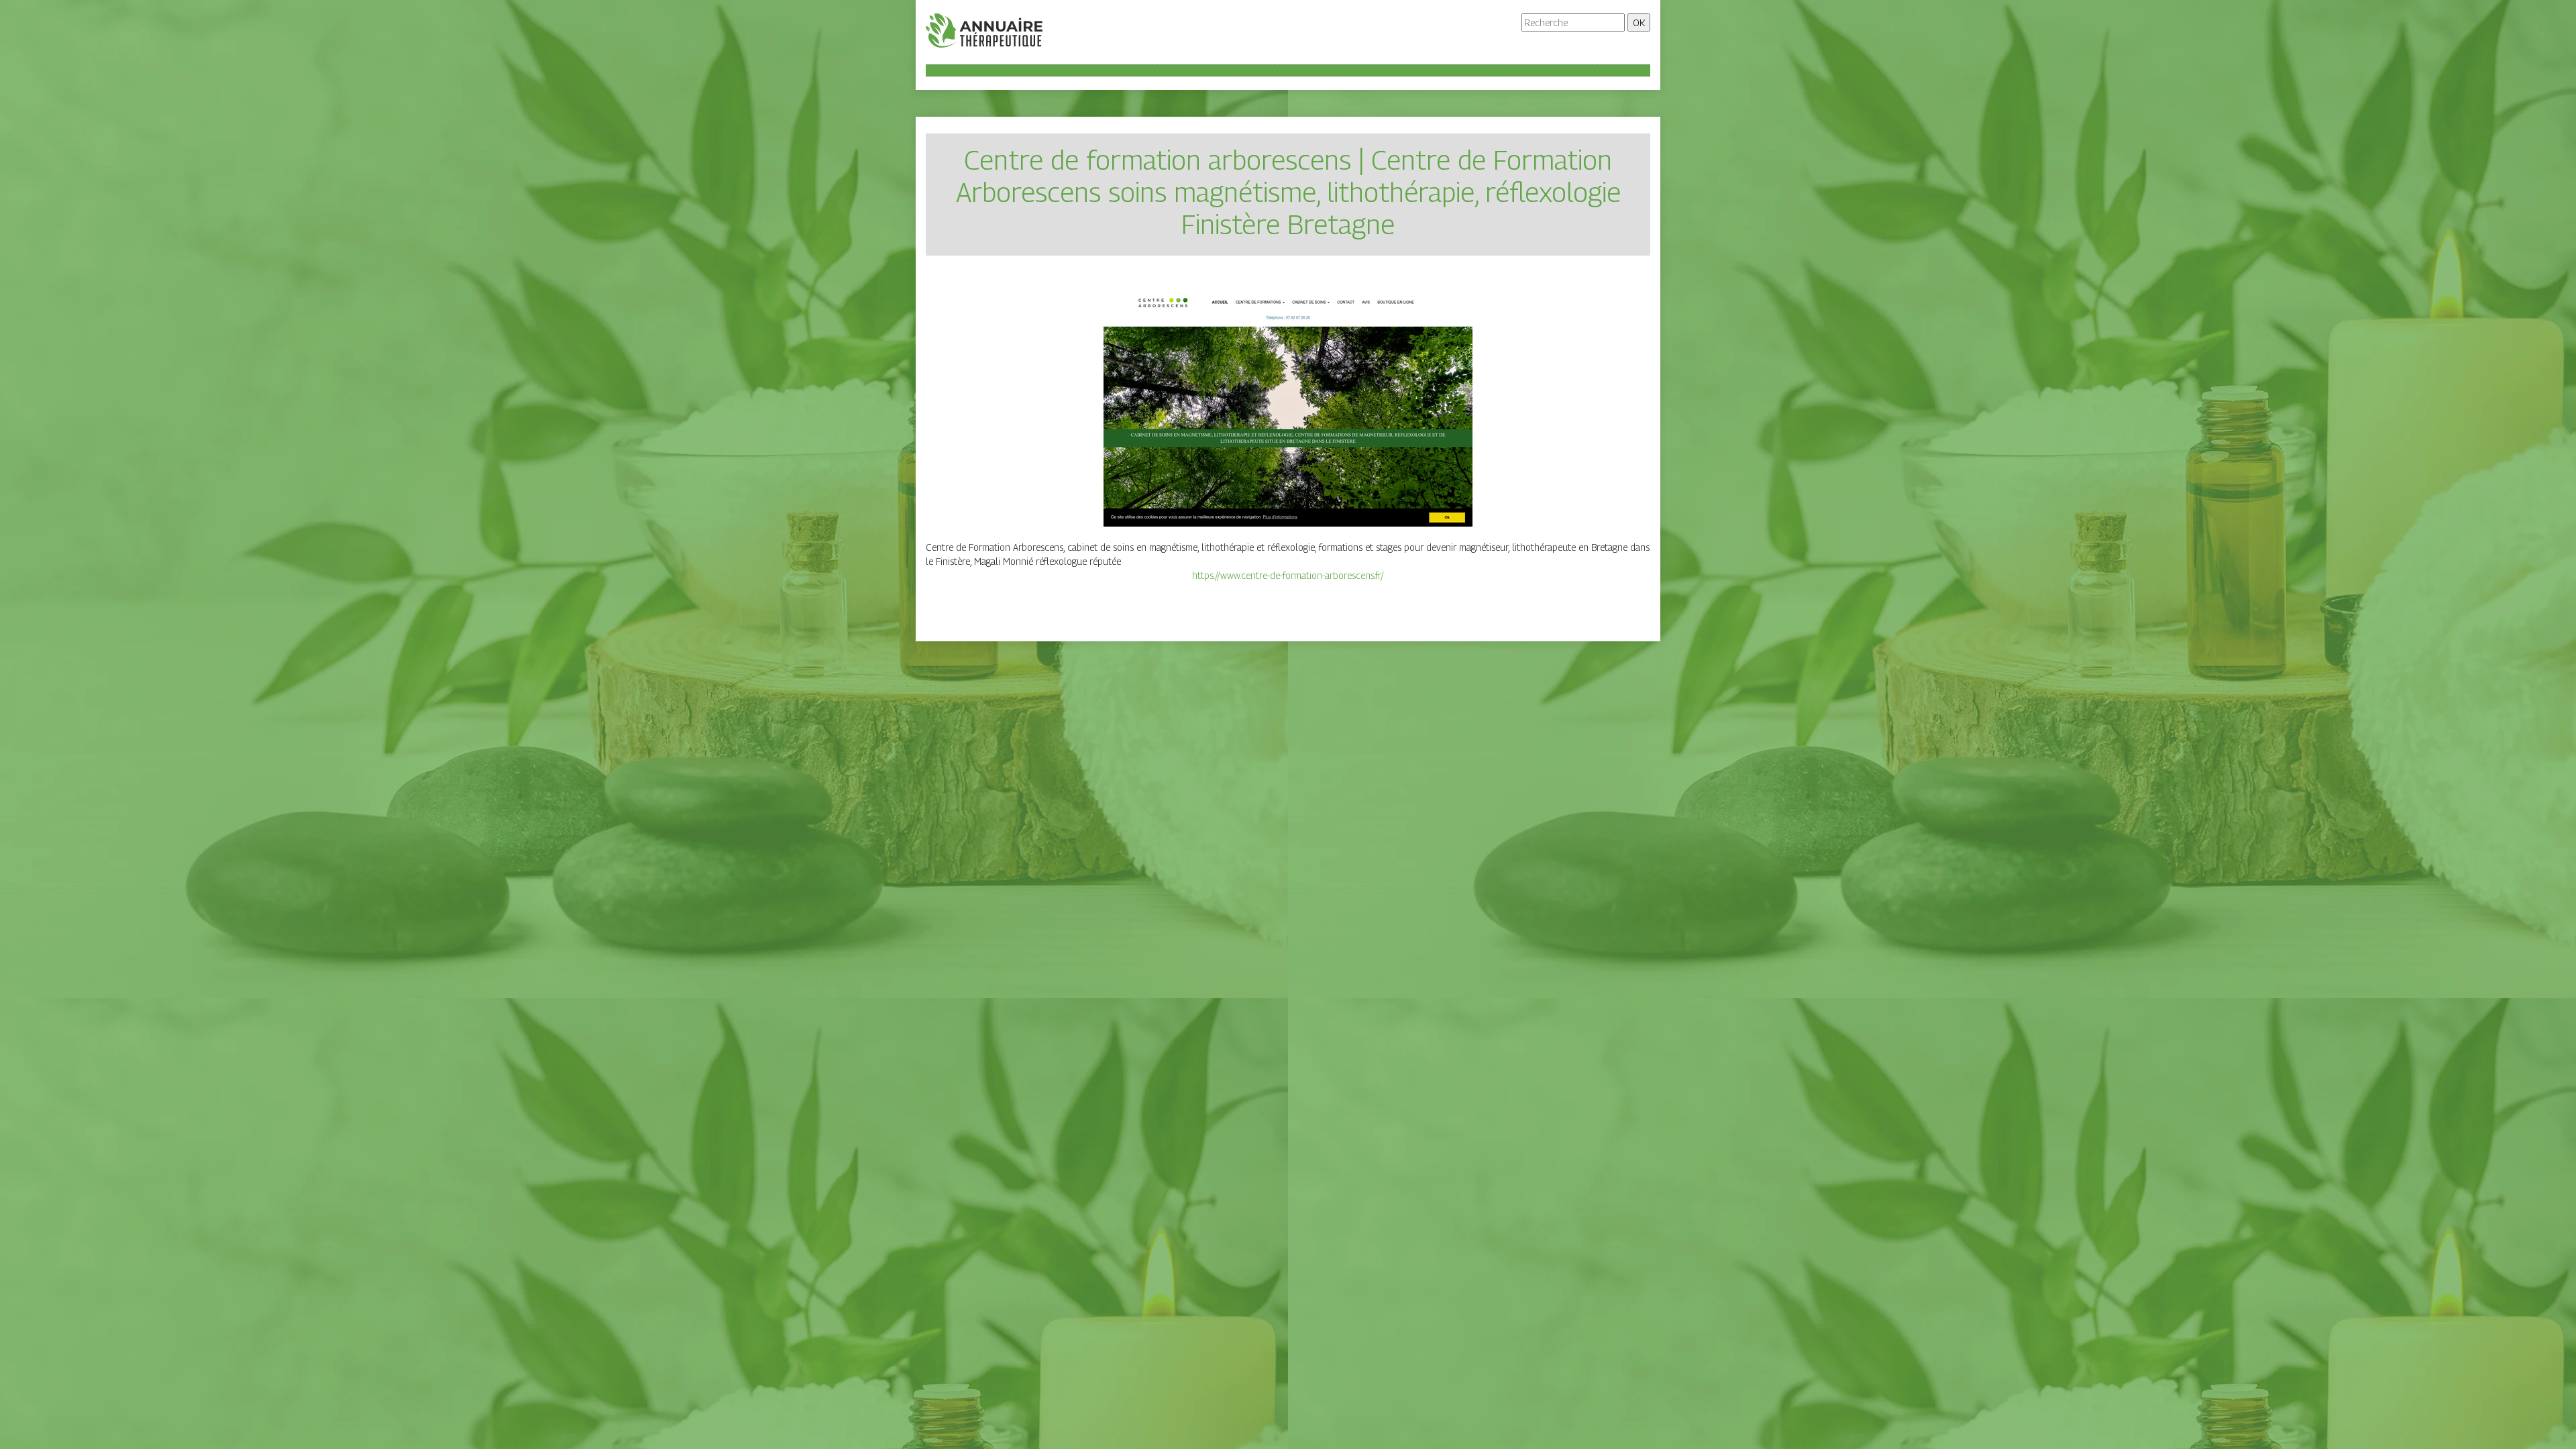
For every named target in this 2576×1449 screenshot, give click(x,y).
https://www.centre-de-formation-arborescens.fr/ (1288, 575)
